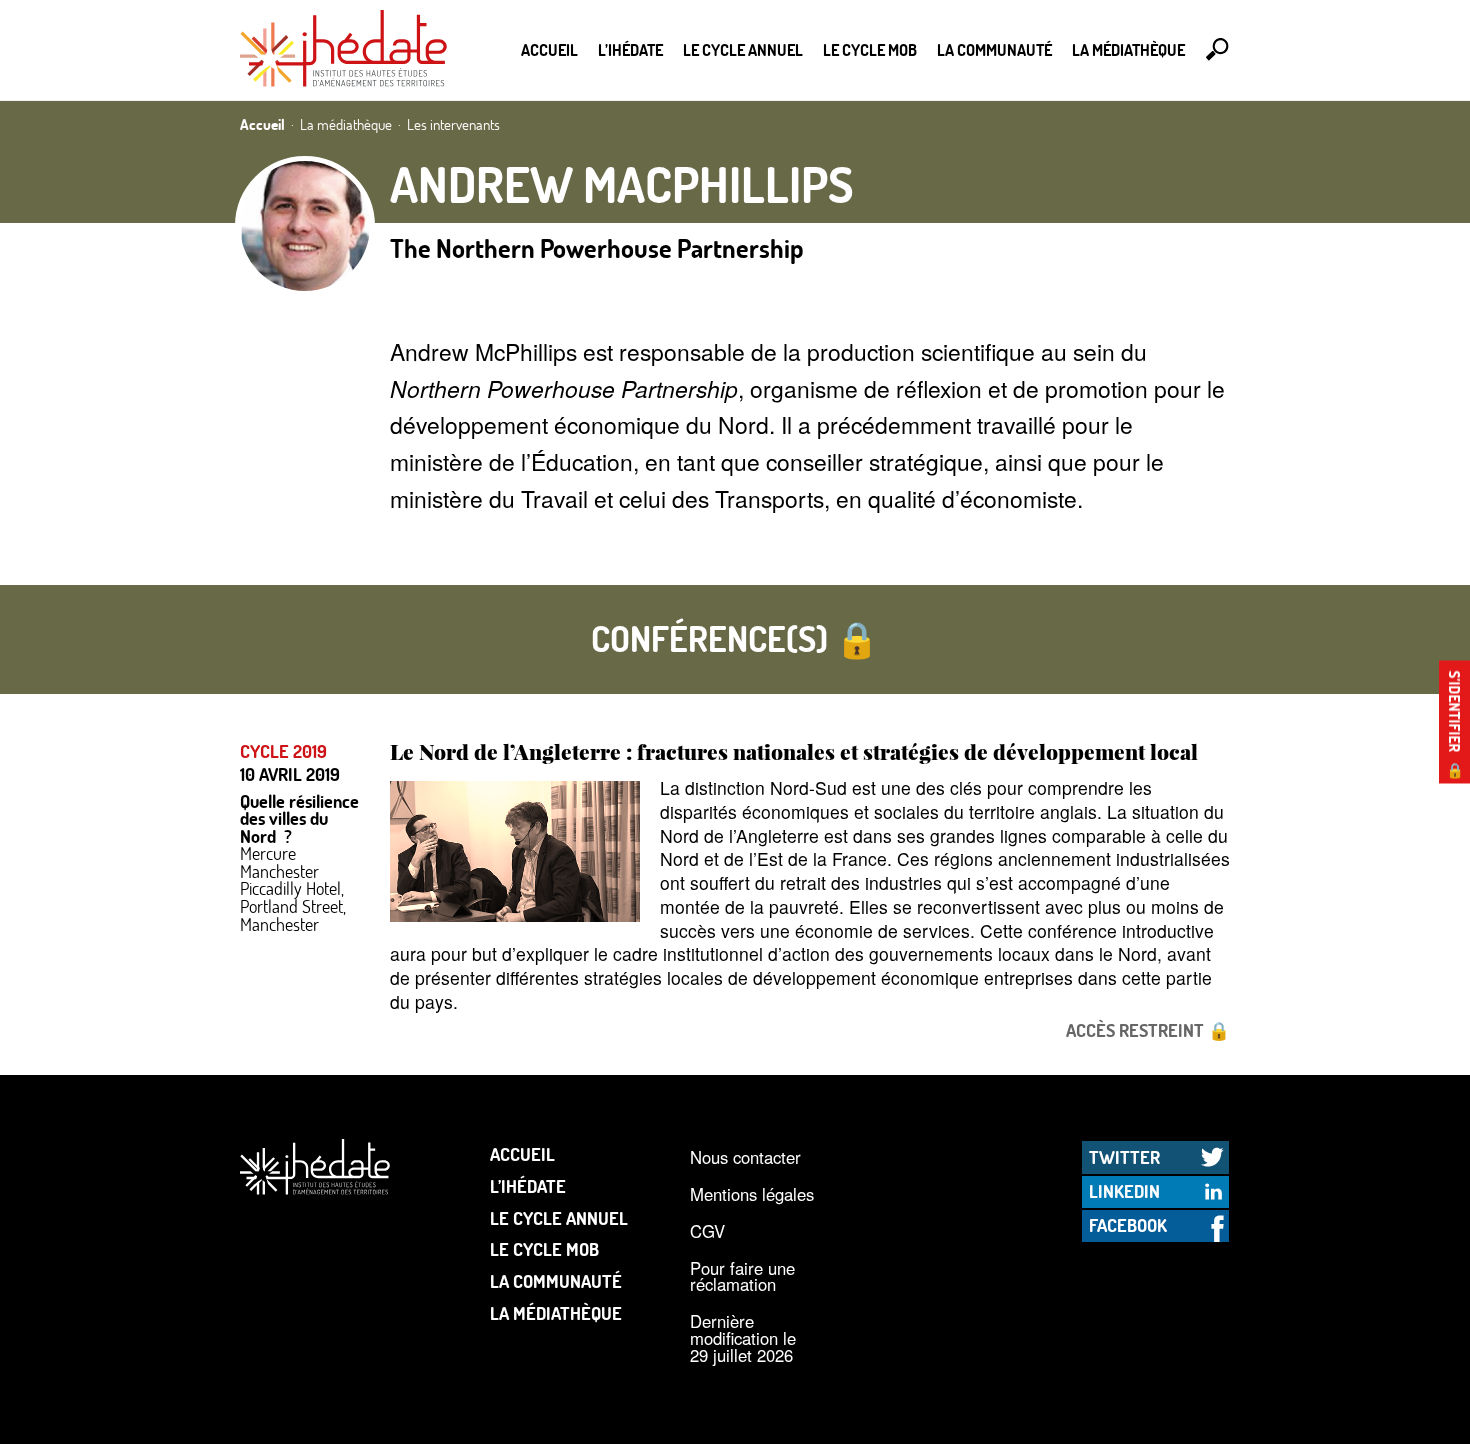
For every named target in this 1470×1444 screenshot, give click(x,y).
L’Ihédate (630, 49)
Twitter (1124, 1157)
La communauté (994, 49)
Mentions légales (752, 1194)
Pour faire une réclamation (742, 1276)
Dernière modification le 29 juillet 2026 (743, 1337)
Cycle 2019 (283, 752)
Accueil (549, 49)
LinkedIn (1124, 1191)
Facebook (1128, 1225)
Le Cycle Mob (870, 49)
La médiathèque (1128, 49)
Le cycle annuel (743, 49)
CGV (707, 1231)
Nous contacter (745, 1157)
